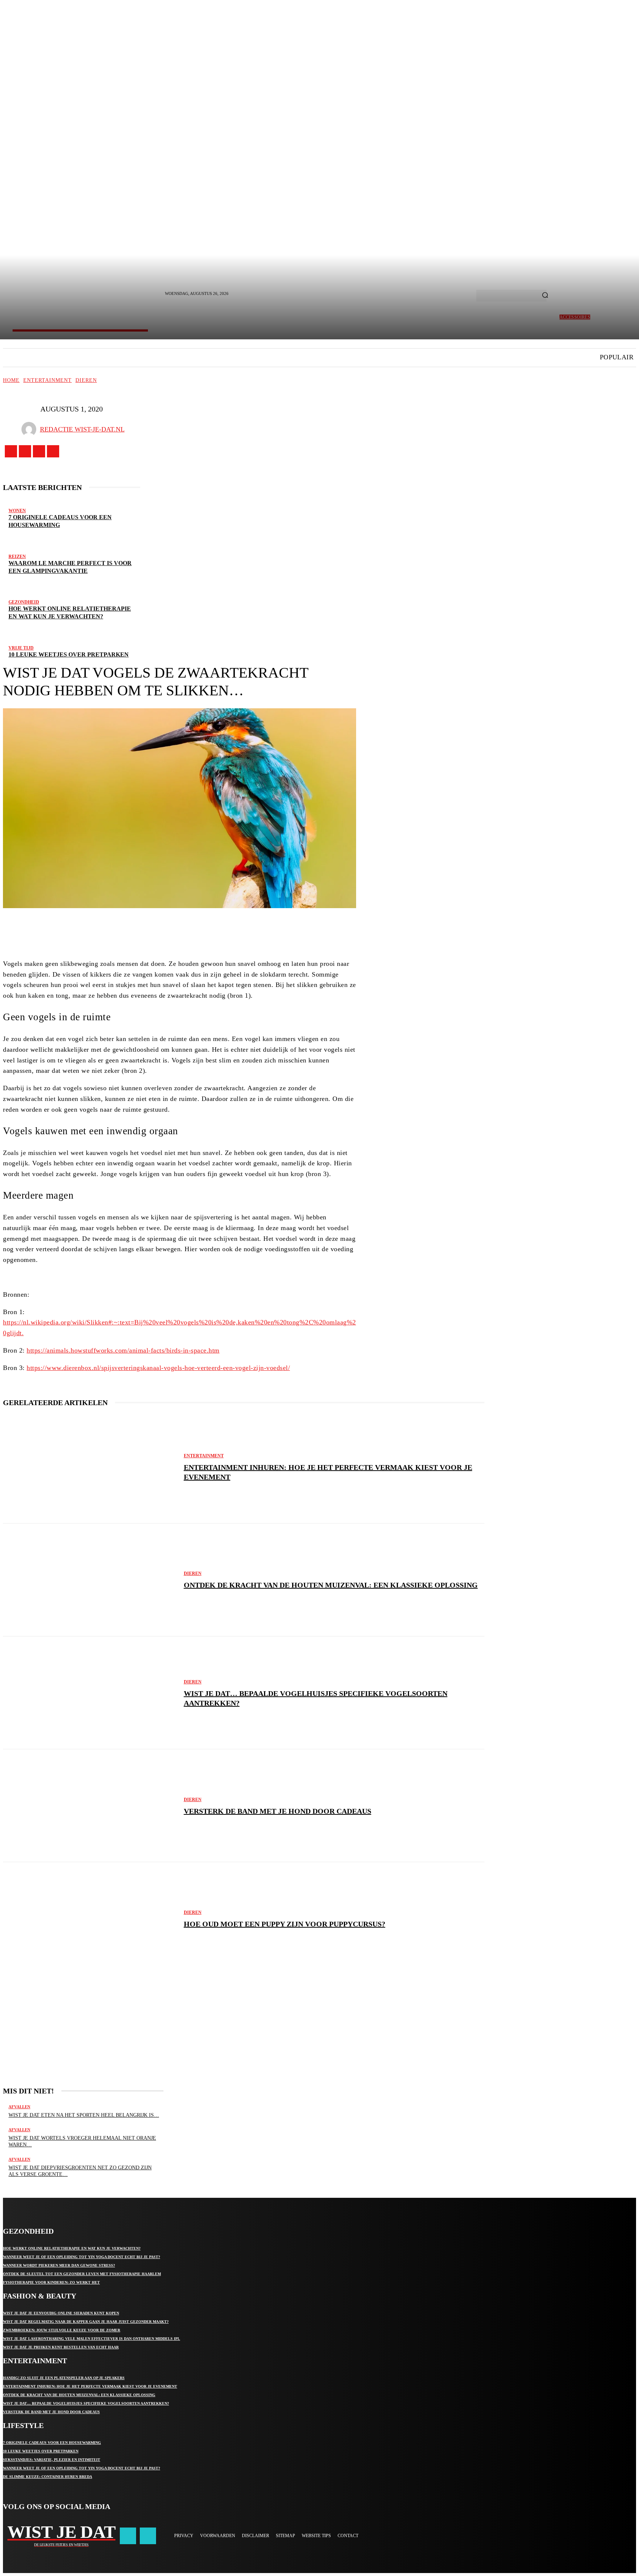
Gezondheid (24, 602)
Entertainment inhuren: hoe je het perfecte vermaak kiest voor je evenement (90, 2386)
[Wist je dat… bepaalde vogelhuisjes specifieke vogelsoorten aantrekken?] (90, 1693)
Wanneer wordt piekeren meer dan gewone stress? (59, 2265)
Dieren (86, 380)
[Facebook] (11, 451)
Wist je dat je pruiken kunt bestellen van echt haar (61, 2347)
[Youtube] (53, 451)
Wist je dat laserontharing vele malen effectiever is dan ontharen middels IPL (92, 2339)
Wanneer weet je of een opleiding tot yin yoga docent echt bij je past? (82, 2257)
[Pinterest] (196, 929)
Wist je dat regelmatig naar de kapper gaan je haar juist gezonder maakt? (86, 2322)
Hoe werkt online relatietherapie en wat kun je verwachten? (72, 2248)
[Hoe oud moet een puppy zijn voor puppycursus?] (90, 1919)
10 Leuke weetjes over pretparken (69, 654)
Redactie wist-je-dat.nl (82, 429)
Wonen (17, 511)
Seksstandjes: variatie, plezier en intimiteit (52, 2460)
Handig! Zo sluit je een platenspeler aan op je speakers (64, 2378)
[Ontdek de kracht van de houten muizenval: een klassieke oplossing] (90, 1580)
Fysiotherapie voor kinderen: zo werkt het (51, 2282)
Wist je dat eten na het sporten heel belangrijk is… (84, 2115)
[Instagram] (25, 451)
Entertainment (48, 380)
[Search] (545, 296)
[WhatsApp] (218, 929)
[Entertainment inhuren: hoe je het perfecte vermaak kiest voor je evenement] (90, 1467)
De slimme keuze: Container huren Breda (48, 2477)
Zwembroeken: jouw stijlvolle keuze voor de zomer (62, 2330)
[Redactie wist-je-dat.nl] (31, 429)
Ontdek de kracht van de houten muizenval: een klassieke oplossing (331, 1585)
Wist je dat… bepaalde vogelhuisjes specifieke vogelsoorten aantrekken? (86, 2403)
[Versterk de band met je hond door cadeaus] (90, 1806)
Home (11, 380)
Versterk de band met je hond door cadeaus (278, 1811)
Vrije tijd (21, 648)
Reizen (17, 557)
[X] (39, 451)
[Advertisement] (83, 2023)
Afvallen (19, 2107)
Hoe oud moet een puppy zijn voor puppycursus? (285, 1924)
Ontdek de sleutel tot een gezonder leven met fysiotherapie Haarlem (82, 2274)
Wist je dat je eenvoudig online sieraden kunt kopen (61, 2313)
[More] (246, 929)
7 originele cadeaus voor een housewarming (52, 2443)
